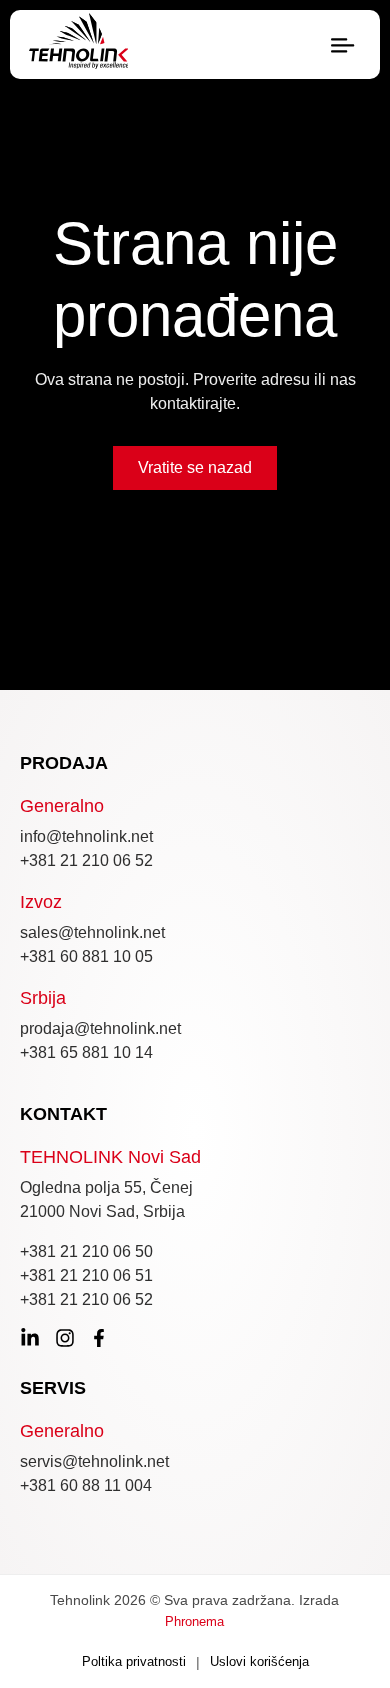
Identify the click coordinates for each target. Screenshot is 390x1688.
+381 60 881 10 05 (86, 956)
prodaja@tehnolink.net (100, 1028)
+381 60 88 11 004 (86, 1485)
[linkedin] (30, 1338)
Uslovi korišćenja (259, 1661)
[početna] (79, 44)
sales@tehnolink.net (92, 932)
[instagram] (65, 1338)
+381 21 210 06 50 (86, 1251)
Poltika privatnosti (134, 1661)
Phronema (194, 1621)
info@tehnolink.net (86, 836)
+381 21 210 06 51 (86, 1275)
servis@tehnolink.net (94, 1461)
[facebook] (99, 1338)
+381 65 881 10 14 (86, 1052)
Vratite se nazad (195, 467)
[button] (342, 47)
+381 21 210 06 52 (86, 860)
